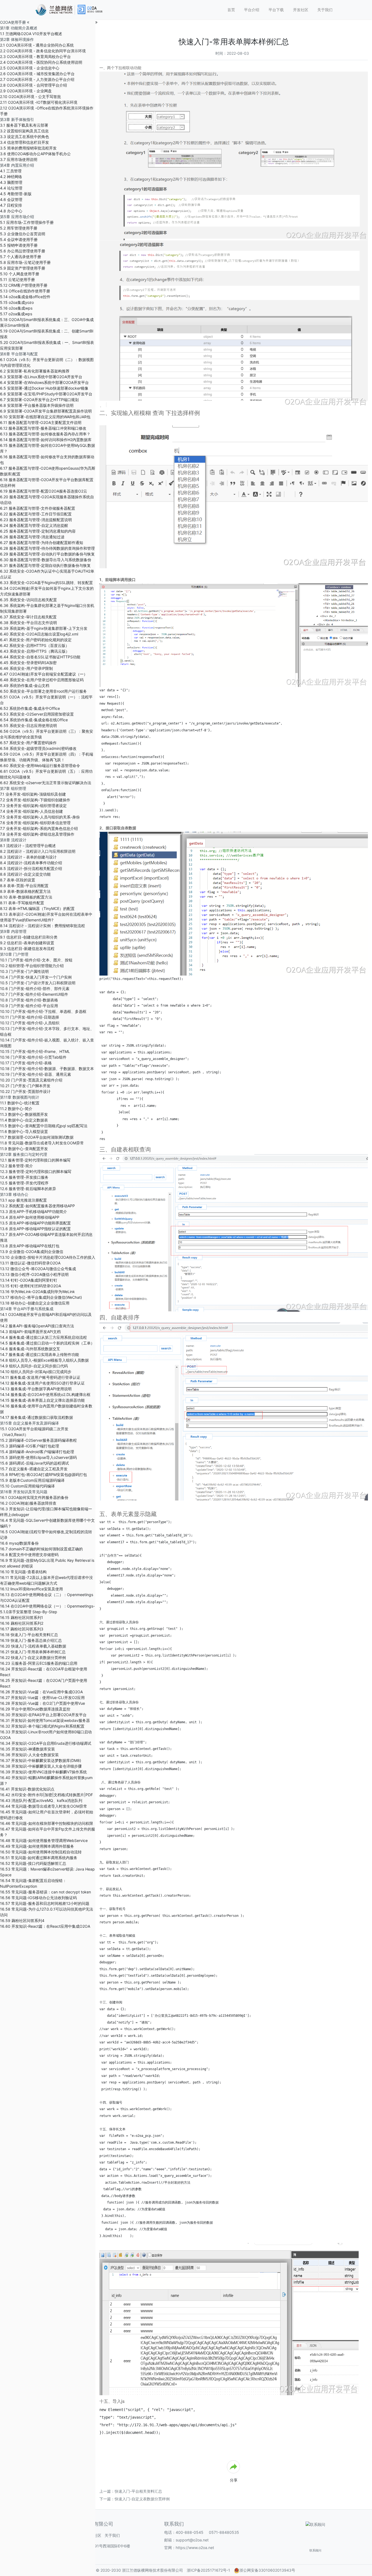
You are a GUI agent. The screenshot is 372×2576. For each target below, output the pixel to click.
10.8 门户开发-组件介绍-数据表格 (29, 1000)
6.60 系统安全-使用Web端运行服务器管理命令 (40, 766)
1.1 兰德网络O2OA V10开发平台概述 (31, 34)
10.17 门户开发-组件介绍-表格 (26, 1063)
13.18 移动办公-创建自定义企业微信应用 (35, 1303)
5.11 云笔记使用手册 (17, 279)
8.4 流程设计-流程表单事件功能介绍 (31, 863)
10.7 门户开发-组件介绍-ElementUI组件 (34, 994)
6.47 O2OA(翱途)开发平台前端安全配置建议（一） (44, 674)
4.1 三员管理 (11, 171)
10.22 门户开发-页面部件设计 (25, 1091)
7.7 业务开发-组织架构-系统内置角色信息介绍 (39, 828)
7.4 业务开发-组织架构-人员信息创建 (31, 811)
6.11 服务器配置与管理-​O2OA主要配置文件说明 (41, 422)
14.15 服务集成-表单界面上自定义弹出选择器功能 (42, 1400)
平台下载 (276, 10)
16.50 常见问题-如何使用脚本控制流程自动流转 (41, 1852)
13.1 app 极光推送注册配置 (23, 1200)
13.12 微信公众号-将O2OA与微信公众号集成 (38, 1269)
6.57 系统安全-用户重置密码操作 (28, 743)
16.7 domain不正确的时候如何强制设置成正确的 (41, 1549)
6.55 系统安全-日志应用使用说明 (28, 725)
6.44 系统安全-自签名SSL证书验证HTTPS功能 (40, 657)
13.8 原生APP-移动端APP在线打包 (30, 1246)
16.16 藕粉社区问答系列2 (22, 1623)
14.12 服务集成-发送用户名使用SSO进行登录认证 (42, 1383)
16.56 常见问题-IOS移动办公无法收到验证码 (38, 1898)
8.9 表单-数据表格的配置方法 (25, 891)
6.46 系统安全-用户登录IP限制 (26, 668)
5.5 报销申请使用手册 (19, 245)
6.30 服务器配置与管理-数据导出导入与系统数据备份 (46, 560)
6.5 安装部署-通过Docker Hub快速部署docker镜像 (44, 388)
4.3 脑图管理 (11, 182)
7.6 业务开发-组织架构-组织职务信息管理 (35, 823)
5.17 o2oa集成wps (16, 314)
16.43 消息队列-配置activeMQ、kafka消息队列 (41, 1800)
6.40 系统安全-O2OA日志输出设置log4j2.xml (39, 634)
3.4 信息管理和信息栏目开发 (25, 142)
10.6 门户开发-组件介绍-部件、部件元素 (35, 988)
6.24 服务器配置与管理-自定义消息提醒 (34, 525)
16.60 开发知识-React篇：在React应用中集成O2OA (45, 1926)
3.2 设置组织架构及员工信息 (24, 131)
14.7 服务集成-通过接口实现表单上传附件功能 (39, 1354)
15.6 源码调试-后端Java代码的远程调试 (34, 1463)
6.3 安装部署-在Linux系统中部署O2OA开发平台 (41, 377)
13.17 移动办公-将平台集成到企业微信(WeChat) (41, 1297)
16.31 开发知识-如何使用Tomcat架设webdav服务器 (45, 1720)
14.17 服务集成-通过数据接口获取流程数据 (36, 1417)
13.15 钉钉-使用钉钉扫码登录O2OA (31, 1286)
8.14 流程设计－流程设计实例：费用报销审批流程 (42, 926)
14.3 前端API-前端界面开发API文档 (30, 1332)
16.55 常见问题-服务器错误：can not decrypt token (45, 1892)
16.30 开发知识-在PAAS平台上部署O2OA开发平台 (43, 1715)
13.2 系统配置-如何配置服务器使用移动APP (37, 1206)
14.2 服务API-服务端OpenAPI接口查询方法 (37, 1326)
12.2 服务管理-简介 (16, 1166)
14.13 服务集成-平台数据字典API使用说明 (36, 1389)
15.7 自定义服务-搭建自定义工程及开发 (34, 1469)
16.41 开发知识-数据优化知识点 (27, 1789)
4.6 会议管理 (11, 199)
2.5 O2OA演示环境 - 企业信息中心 (30, 68)
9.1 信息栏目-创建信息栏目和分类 (29, 937)
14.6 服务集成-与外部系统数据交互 (30, 1349)
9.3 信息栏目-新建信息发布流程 (27, 948)
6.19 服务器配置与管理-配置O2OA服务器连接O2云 (44, 491)
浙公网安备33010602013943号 (267, 2570)
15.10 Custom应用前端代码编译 (27, 1486)
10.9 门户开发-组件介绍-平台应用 (29, 1006)
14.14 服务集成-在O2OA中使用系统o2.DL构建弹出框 (45, 1394)
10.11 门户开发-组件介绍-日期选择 (30, 1017)
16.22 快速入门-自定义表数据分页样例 (33, 1657)
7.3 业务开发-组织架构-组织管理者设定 (33, 806)
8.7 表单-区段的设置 (18, 880)
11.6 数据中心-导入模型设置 (24, 1131)
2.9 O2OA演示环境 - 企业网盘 (26, 91)
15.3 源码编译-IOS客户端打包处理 (30, 1446)
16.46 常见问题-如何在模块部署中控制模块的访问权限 (47, 1823)
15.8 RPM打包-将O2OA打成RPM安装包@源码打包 (43, 1475)
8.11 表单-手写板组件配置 (22, 903)
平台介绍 (252, 10)
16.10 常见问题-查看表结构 (23, 1572)
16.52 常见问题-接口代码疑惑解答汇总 (33, 1863)
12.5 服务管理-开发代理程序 (24, 1183)
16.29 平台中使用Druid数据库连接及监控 (35, 1709)
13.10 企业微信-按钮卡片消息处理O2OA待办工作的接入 (48, 1257)
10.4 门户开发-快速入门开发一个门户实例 (36, 977)
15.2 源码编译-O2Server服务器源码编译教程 (38, 1440)
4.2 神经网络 (11, 177)
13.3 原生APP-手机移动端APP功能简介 (33, 1211)
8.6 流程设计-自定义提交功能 (25, 874)
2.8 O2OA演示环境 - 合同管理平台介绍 (33, 85)
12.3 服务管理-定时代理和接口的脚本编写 (36, 1171)
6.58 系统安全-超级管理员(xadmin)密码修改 (38, 748)
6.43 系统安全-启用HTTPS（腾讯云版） (35, 651)
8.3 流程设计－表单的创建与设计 (28, 857)
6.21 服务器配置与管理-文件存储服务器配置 (38, 508)
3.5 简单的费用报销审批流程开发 (28, 148)
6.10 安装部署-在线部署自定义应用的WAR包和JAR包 (45, 417)
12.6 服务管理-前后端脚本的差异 (28, 1189)
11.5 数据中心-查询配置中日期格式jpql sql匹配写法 (44, 1126)
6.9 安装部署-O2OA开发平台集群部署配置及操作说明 (46, 411)
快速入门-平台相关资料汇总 (138, 2491)
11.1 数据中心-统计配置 (20, 1103)
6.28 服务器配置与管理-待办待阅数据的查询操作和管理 (47, 548)
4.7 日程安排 (11, 205)
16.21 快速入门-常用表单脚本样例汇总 (33, 1652)
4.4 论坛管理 (11, 188)
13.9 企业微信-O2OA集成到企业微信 (32, 1252)
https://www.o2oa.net (195, 2548)
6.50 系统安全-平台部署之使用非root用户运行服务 (43, 691)
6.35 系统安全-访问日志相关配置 (28, 600)
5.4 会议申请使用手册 (19, 239)
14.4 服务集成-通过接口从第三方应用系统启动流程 (43, 1337)
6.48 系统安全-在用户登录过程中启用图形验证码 (42, 680)
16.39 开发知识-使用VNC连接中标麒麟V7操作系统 (43, 1772)
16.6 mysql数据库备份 (19, 1543)
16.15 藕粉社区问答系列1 (22, 1617)
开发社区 (301, 10)
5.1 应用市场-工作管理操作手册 (27, 222)
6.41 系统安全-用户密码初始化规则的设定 (36, 640)
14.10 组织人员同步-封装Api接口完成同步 (36, 1372)
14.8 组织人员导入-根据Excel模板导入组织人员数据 (44, 1360)
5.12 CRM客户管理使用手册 (24, 285)
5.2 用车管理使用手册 (19, 228)
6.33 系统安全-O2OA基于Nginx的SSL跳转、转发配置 (46, 583)
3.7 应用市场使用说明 (19, 159)
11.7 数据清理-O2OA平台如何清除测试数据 (37, 1137)
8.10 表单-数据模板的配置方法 (26, 897)
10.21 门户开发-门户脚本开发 (25, 1086)
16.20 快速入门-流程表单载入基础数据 (33, 1646)
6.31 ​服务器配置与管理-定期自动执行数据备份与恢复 (45, 565)
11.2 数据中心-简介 (16, 1109)
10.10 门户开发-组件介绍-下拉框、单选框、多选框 (43, 1011)
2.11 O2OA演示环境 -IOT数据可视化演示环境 (39, 102)
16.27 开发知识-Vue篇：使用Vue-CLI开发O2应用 (42, 1698)
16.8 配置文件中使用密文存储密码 (29, 1555)
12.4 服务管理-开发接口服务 (24, 1177)
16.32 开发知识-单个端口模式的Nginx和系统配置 (42, 1726)
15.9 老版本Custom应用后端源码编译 (32, 1480)
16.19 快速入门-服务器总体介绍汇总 (31, 1640)
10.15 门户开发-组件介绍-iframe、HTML (35, 1051)
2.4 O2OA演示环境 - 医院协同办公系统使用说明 (41, 62)
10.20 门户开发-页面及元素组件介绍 (31, 1080)
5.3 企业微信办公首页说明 (23, 234)
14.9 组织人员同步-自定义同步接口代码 (34, 1366)
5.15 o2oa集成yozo (17, 302)
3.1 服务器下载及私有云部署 (24, 125)
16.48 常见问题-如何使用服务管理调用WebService (44, 1840)
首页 (231, 10)
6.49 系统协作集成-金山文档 (25, 685)
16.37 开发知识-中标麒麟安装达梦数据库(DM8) (41, 1760)
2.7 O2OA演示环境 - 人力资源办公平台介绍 (37, 79)
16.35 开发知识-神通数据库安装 (28, 1749)
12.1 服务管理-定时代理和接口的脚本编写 (35, 1160)
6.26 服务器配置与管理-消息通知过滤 (32, 537)
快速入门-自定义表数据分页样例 (142, 2499)
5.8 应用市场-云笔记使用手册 (25, 262)
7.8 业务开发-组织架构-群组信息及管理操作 (37, 834)
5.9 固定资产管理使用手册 (23, 268)
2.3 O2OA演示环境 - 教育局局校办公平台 (35, 56)
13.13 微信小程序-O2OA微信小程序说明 (34, 1274)
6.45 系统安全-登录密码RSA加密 (28, 663)
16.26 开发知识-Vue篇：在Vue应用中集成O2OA (41, 1692)
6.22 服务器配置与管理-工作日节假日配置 (36, 514)
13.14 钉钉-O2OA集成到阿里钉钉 (29, 1280)
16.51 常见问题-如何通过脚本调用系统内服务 (39, 1858)
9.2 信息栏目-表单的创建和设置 (27, 943)
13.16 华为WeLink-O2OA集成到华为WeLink (37, 1292)
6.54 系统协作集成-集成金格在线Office (34, 720)
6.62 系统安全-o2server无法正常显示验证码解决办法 (46, 783)
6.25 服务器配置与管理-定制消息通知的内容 (38, 531)
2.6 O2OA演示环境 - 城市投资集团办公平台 (37, 74)
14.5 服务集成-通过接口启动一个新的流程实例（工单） (47, 1343)
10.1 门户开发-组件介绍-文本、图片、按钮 (36, 960)
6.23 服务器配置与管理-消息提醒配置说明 (36, 520)
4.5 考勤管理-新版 (16, 194)
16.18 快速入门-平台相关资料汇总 (29, 1635)
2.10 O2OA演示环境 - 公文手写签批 (31, 97)
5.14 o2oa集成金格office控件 (25, 297)
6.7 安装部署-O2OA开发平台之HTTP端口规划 (39, 400)
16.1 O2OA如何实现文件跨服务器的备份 (34, 1497)
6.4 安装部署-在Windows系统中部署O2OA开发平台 (44, 382)
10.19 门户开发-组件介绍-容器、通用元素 (36, 1074)
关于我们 (325, 10)
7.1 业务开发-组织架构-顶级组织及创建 (33, 794)
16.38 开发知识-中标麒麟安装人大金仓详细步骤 (41, 1766)
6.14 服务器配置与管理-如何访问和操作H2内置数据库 (46, 440)
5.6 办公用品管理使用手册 (23, 251)
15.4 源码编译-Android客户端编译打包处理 (37, 1452)
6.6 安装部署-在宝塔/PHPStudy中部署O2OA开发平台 (46, 394)
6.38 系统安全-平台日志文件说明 (28, 623)
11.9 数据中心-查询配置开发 (24, 1149)
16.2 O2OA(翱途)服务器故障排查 (28, 1503)
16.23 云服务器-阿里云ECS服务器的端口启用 (39, 1663)
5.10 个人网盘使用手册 (20, 274)
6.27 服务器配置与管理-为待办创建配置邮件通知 (42, 543)
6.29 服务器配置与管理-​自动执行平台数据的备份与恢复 (47, 554)
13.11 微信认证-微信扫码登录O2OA (30, 1263)
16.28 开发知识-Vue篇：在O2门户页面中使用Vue (42, 1703)
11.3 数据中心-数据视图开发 (24, 1114)
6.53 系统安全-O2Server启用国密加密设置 (37, 714)
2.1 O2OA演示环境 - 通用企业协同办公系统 (37, 45)
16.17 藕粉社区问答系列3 (22, 1629)
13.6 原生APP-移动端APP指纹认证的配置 (35, 1229)
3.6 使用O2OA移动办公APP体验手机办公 (35, 154)
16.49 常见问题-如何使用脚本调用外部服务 (37, 1846)
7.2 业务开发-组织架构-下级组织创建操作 (35, 800)
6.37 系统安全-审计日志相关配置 (28, 617)
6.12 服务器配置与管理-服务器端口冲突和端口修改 (43, 428)
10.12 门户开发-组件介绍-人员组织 (30, 1023)
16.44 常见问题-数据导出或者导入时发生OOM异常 (44, 1806)
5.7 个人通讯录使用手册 (21, 257)
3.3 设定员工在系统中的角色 (25, 137)
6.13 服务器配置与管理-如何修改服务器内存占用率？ (45, 434)
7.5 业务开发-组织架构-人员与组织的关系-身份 (40, 817)
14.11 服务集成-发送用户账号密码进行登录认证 (40, 1377)
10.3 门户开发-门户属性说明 (24, 971)
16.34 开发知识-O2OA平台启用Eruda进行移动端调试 (46, 1743)
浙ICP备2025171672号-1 (208, 2570)
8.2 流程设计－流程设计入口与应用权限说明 (38, 851)
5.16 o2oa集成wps (16, 308)
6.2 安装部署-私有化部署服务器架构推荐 (35, 371)
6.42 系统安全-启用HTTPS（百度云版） (35, 645)
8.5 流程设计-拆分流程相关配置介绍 (31, 868)
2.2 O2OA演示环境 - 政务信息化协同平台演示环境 (43, 51)
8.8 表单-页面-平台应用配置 (24, 886)
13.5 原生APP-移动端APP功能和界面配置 (35, 1223)
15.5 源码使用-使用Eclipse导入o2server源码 (38, 1457)
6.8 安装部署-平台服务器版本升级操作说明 (37, 405)
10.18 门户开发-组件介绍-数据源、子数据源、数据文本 (47, 1069)
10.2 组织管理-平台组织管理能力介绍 (32, 966)
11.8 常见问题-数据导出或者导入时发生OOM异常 (42, 1143)
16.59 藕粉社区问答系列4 (22, 1920)
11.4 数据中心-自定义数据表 (24, 1120)
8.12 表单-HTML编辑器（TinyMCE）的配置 (37, 908)
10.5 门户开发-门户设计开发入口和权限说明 (38, 983)
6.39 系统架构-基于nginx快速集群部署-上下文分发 (44, 628)
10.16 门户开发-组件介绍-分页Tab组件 (33, 1057)
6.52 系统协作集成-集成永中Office (30, 708)
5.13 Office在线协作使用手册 (25, 291)
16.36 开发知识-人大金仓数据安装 (29, 1755)
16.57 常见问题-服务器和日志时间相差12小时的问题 (45, 1903)
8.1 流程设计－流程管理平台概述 (28, 846)
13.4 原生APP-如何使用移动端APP (30, 1217)
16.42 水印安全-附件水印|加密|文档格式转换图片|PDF (46, 1795)
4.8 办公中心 (11, 211)
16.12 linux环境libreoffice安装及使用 (31, 1589)
